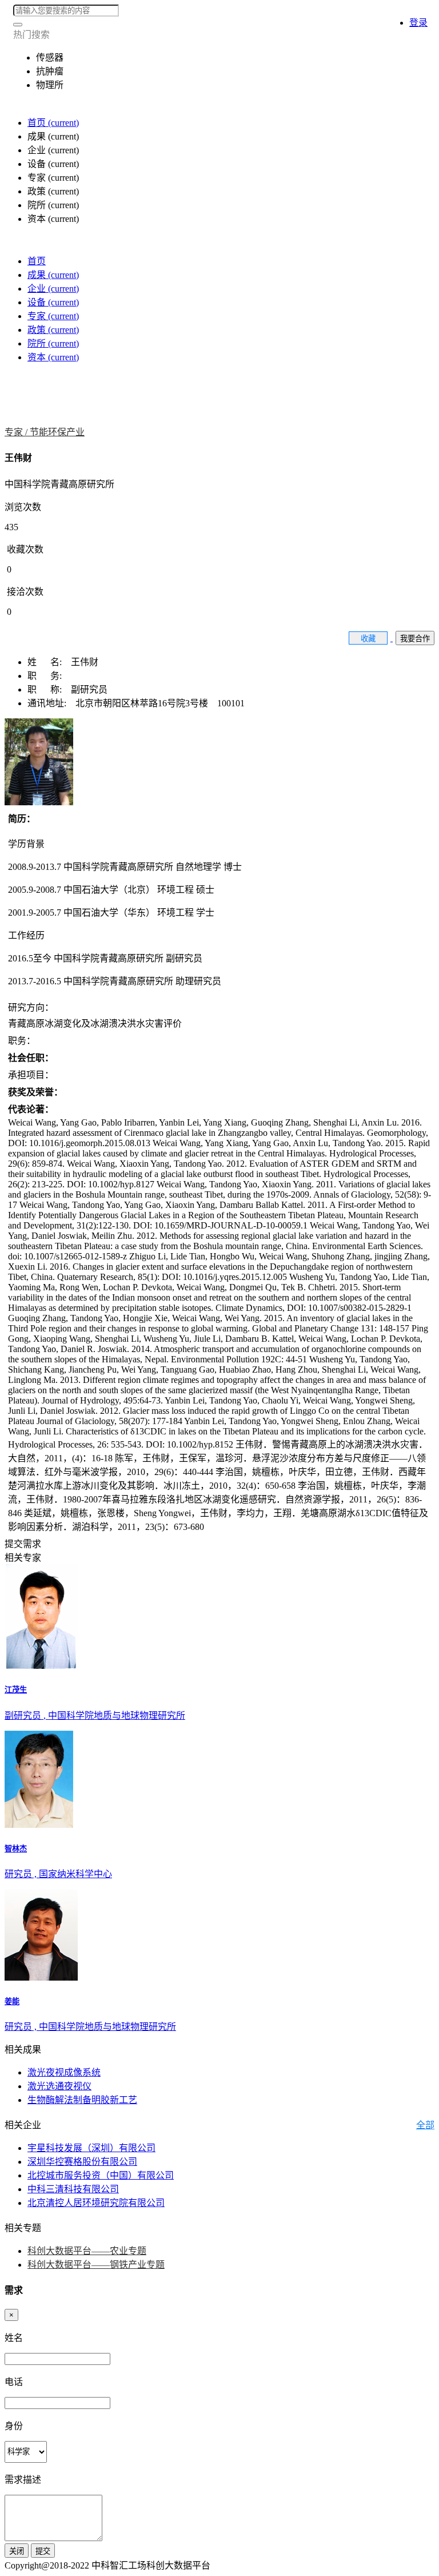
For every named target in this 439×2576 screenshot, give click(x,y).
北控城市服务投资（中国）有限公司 (101, 2175)
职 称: (49, 689)
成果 (53, 275)
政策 (53, 330)
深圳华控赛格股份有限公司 (82, 2162)
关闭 (17, 2551)
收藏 (368, 639)
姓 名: (49, 662)
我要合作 (415, 639)
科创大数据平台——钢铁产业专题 (96, 2265)
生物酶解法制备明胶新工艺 (82, 2100)
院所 (53, 343)
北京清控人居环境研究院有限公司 (96, 2203)
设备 (53, 302)
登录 (418, 23)
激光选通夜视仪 (59, 2086)
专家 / (17, 432)
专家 (53, 316)
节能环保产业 (57, 432)
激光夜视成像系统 (64, 2072)
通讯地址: (51, 703)
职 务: (48, 676)
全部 (425, 2125)
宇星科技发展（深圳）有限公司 (91, 2148)
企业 (53, 289)
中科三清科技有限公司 (73, 2189)
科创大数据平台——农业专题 (87, 2251)
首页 (53, 123)
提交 (43, 2551)
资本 (53, 357)
